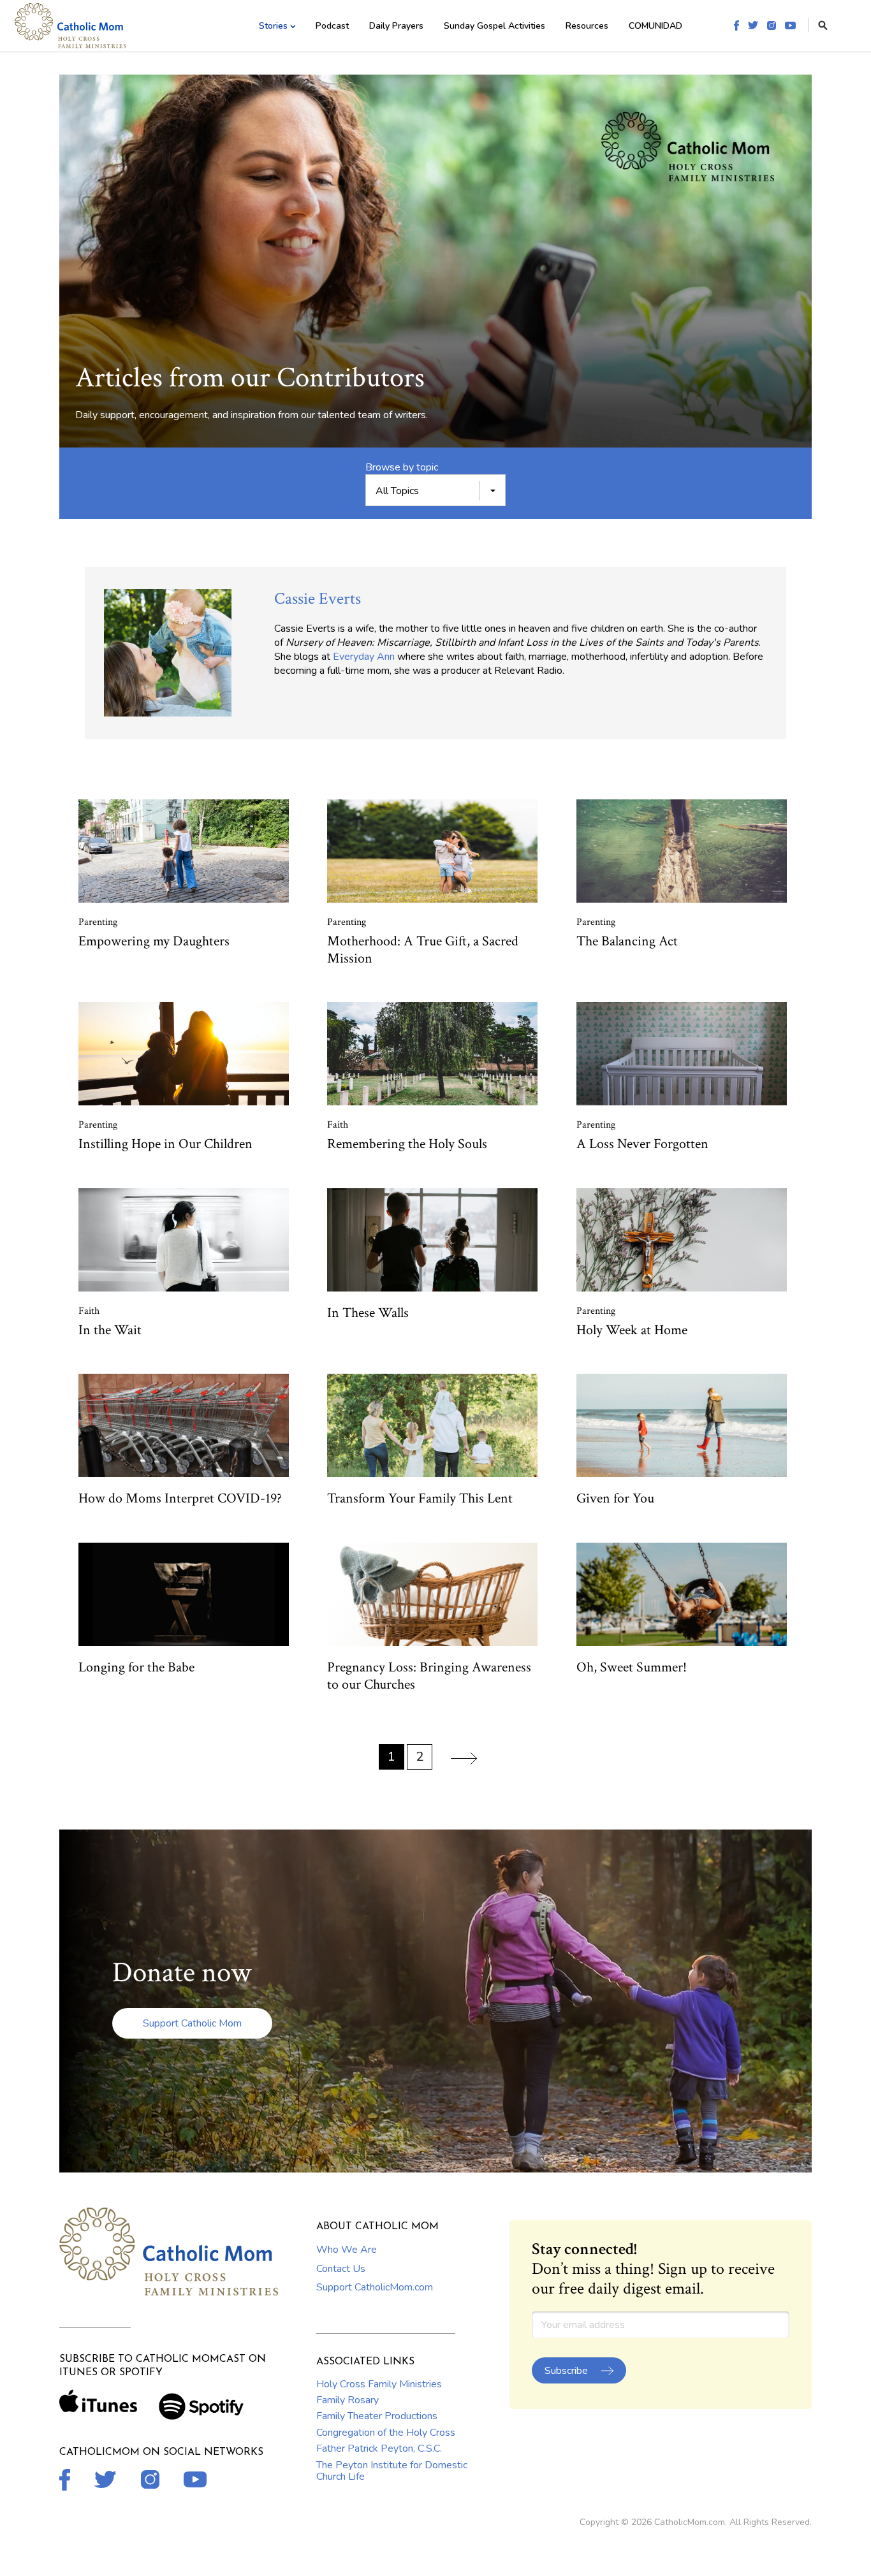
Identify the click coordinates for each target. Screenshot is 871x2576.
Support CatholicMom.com (375, 2287)
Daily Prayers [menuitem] (396, 26)
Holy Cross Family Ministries (379, 2384)
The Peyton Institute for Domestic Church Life (392, 2471)
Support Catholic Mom (192, 2023)
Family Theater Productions (377, 2416)
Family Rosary (348, 2400)
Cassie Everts (318, 599)
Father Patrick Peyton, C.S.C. (379, 2449)
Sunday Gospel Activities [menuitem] (494, 26)
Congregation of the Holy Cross (386, 2433)
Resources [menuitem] (587, 26)
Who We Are (347, 2250)
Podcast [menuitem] (332, 26)
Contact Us (341, 2269)
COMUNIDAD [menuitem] (655, 26)
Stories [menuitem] (273, 26)
